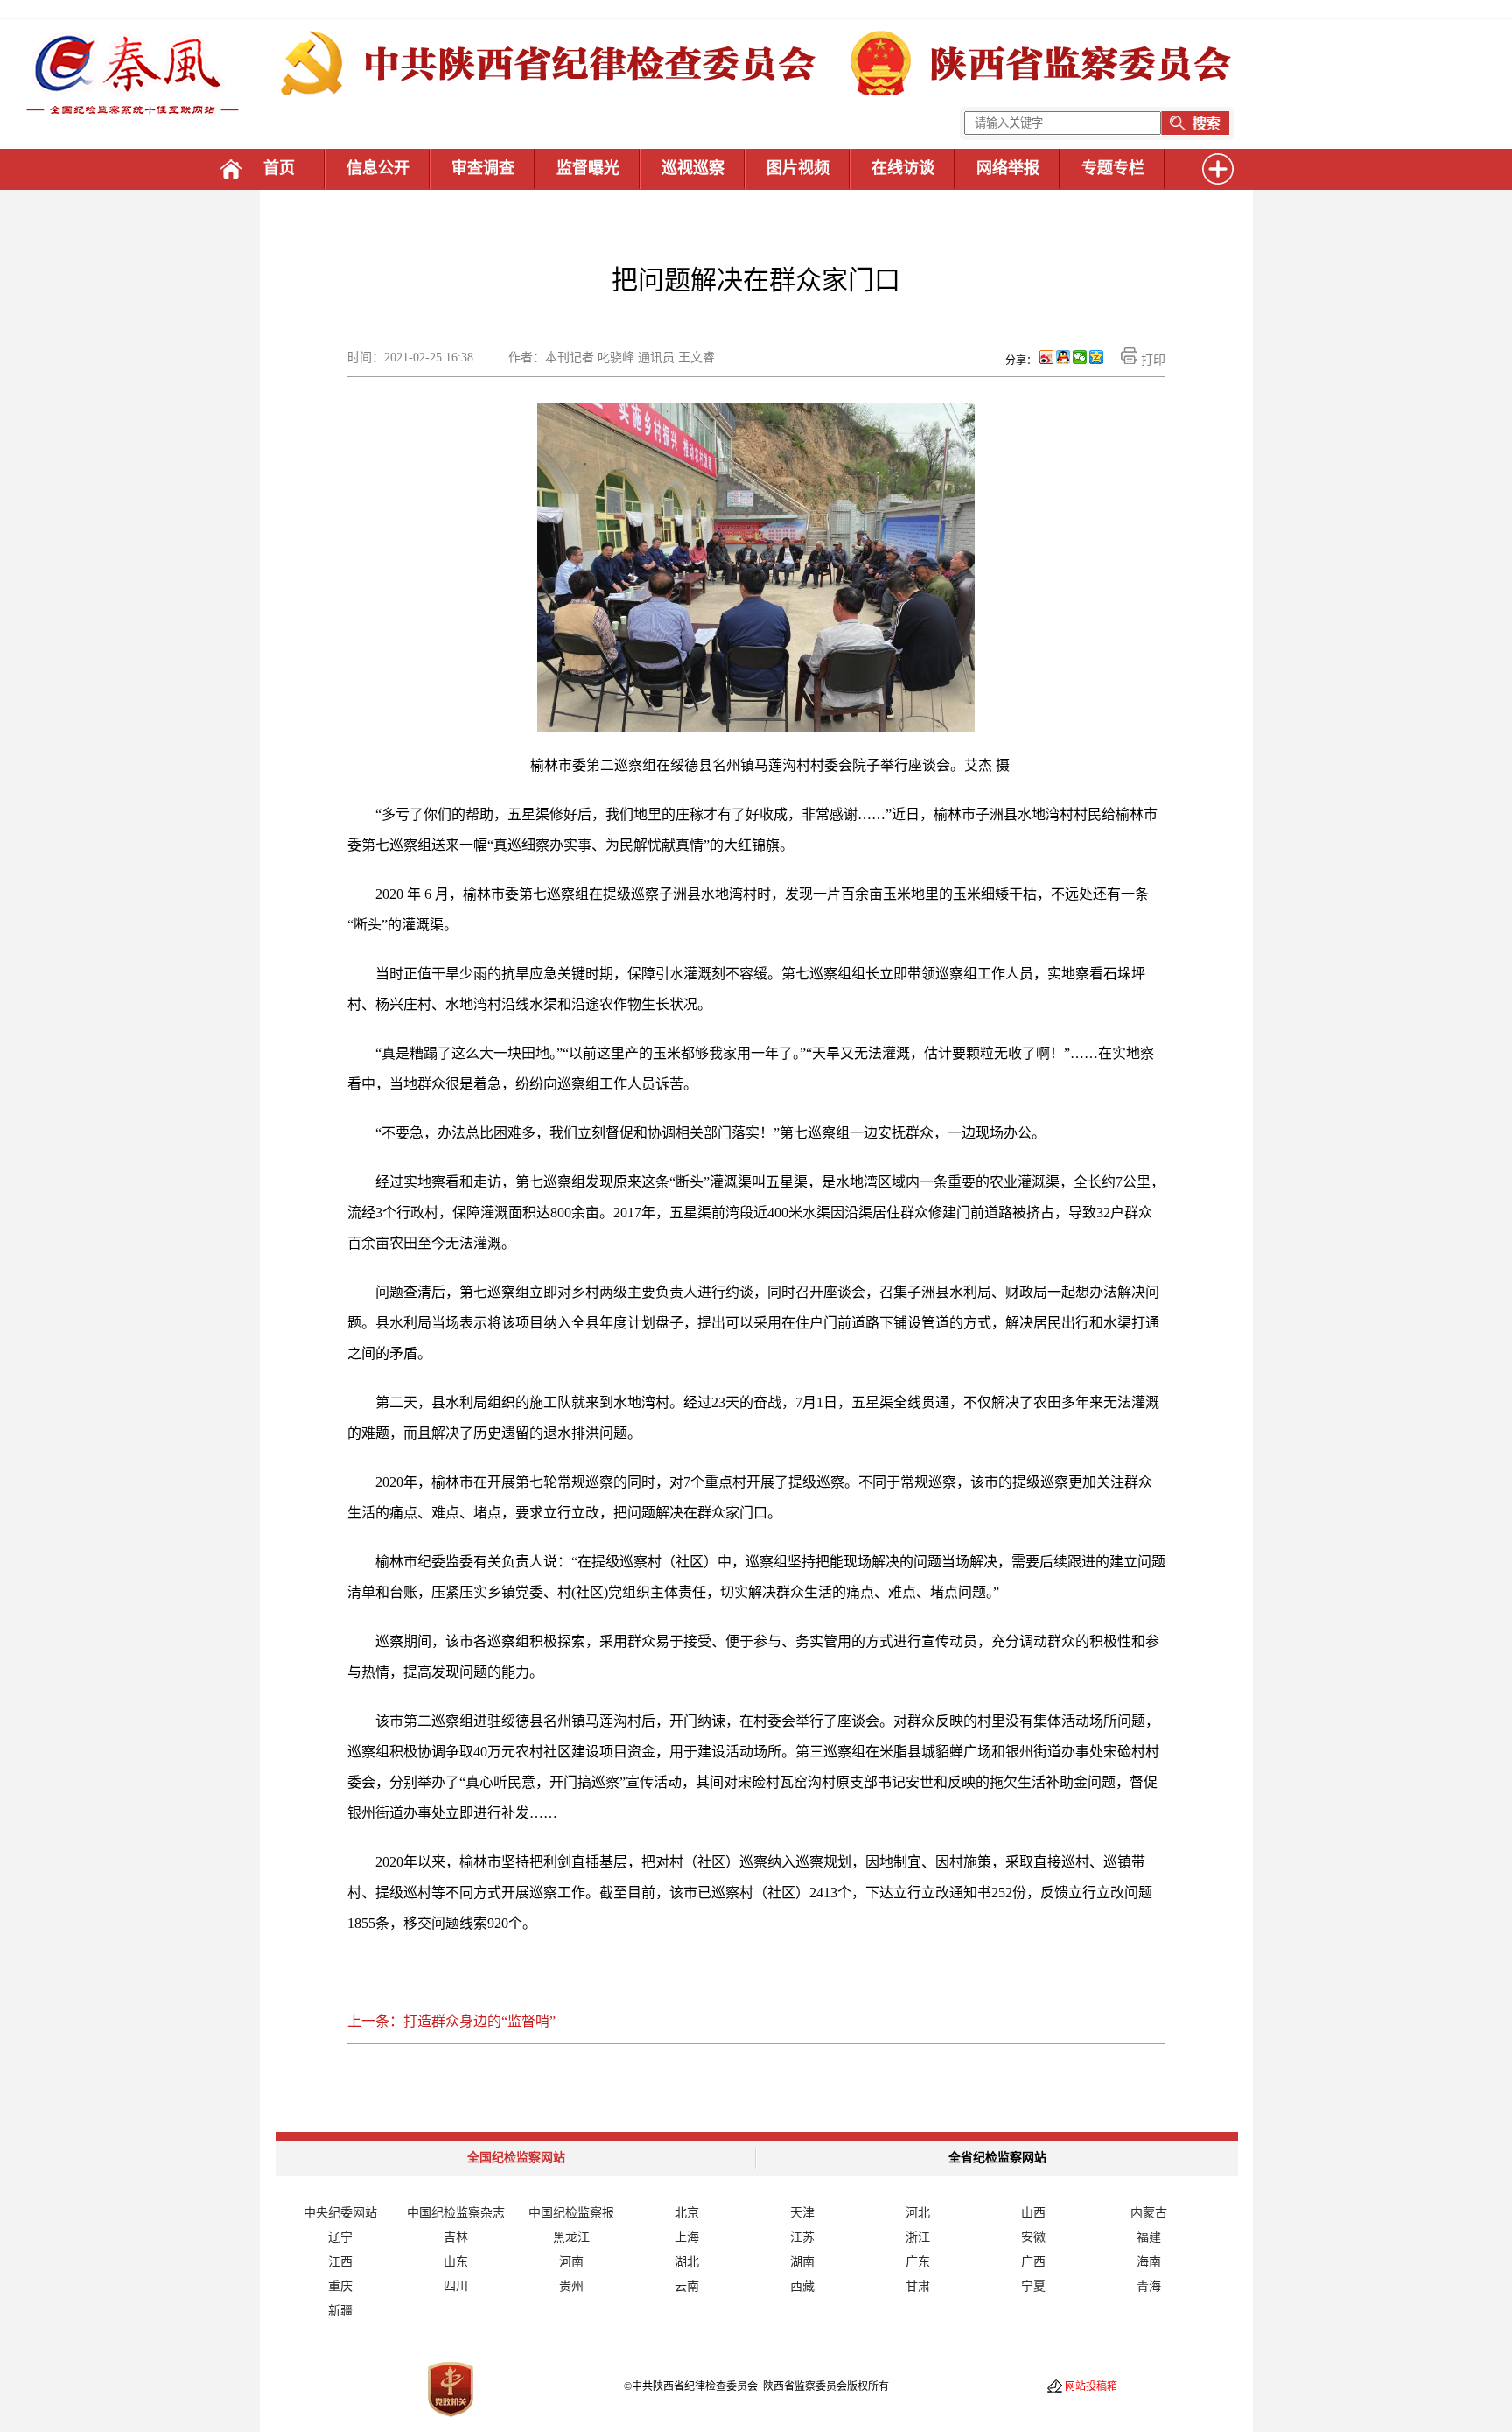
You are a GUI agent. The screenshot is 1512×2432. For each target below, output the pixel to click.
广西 (1033, 2262)
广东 (918, 2262)
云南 (687, 2286)
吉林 (456, 2237)
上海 (687, 2237)
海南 (1149, 2262)
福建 (1149, 2237)
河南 (571, 2262)
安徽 (1033, 2237)
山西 (1033, 2213)
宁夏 (1033, 2286)
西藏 (802, 2286)
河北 (918, 2213)
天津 (802, 2213)
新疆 (340, 2311)
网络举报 (1008, 168)
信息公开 (378, 168)
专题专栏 (1113, 168)
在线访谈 (903, 168)
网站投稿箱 (1091, 2386)
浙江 (918, 2237)
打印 (1151, 360)
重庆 (340, 2286)
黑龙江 (571, 2237)
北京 (687, 2213)
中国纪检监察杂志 (456, 2213)
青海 (1149, 2286)
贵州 (571, 2286)
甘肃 (918, 2286)
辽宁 (340, 2237)
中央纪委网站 (340, 2213)
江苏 (802, 2237)
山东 (456, 2262)
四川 (456, 2286)
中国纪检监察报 (571, 2213)
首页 (279, 168)
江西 (340, 2262)
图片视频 (798, 168)
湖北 (687, 2262)
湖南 (802, 2262)
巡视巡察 (693, 168)
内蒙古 (1149, 2213)
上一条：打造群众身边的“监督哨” (451, 2021)
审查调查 (483, 168)
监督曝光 (588, 168)
